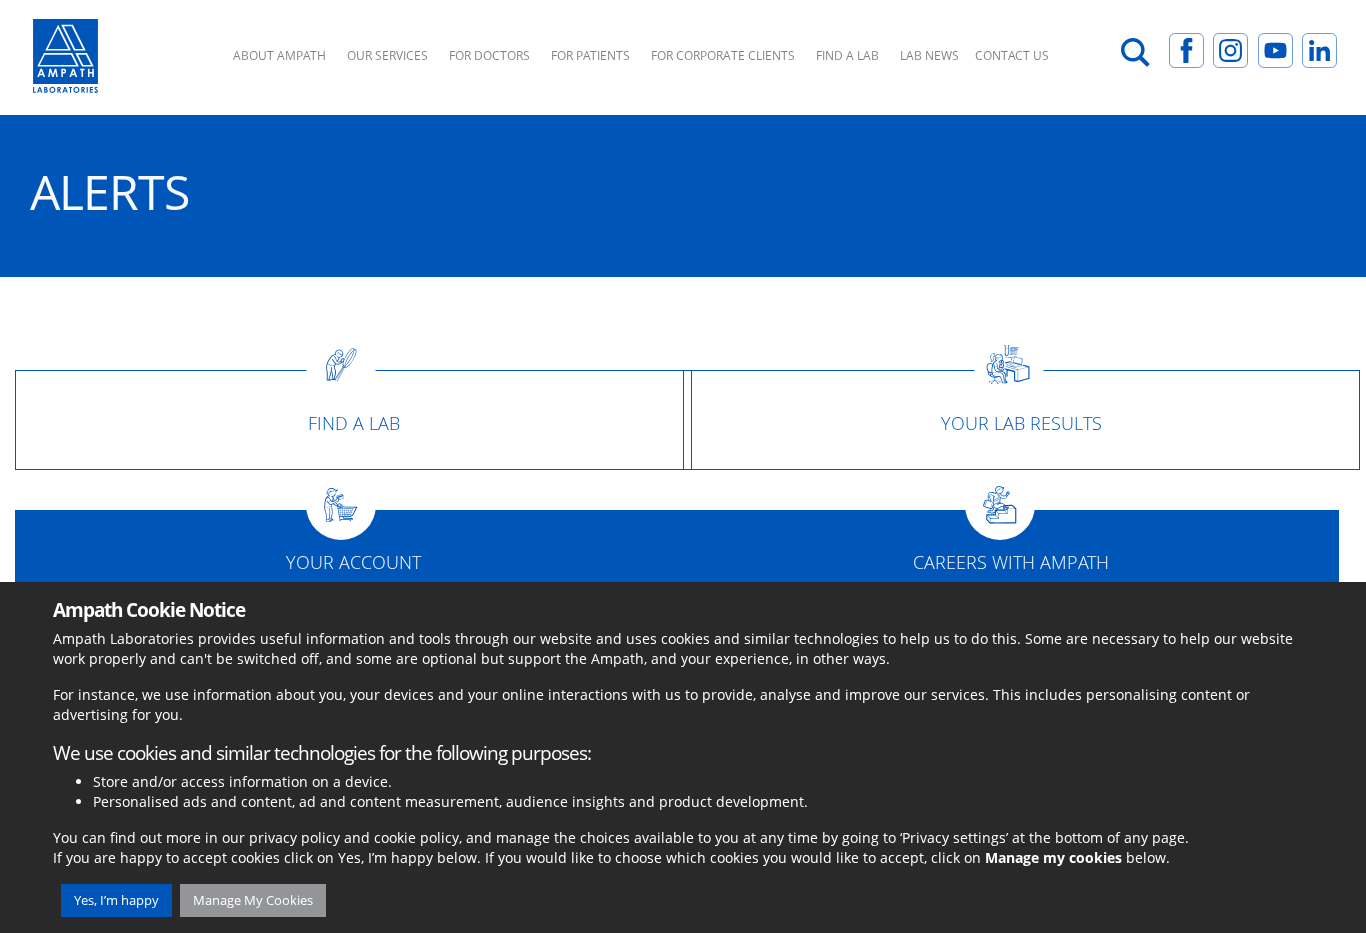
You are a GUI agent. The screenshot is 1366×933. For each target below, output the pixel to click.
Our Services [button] (387, 55)
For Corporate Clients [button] (723, 55)
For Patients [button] (590, 55)
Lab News (929, 55)
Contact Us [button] (1012, 55)
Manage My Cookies (253, 900)
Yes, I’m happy (116, 900)
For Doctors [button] (489, 55)
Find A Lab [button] (847, 55)
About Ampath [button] (279, 55)
